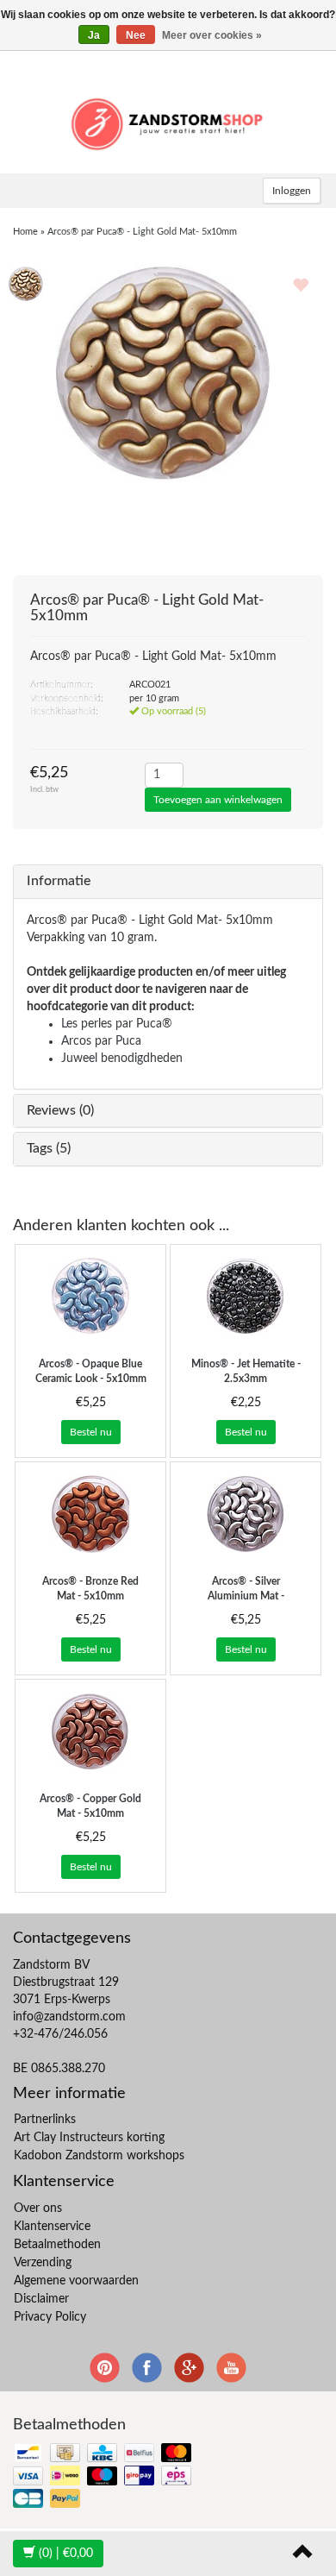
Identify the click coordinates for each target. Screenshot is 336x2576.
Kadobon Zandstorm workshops (99, 2156)
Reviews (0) (60, 1110)
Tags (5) (49, 1148)
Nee (136, 35)
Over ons (38, 2208)
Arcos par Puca (101, 1041)
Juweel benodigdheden (122, 1059)
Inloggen (292, 191)
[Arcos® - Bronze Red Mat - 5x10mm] (90, 1514)
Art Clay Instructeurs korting (89, 2138)
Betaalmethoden (57, 2245)
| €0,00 (66, 2554)
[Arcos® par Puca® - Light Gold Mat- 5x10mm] (26, 283)
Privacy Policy (50, 2317)
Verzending (43, 2263)
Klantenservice (52, 2227)
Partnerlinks (45, 2120)
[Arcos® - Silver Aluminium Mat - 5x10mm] (246, 1514)
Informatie (59, 881)
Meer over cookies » (212, 35)
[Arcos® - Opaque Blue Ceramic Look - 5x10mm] (90, 1297)
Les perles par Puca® (117, 1024)
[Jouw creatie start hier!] (168, 122)
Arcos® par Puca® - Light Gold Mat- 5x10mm (142, 232)
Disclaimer (41, 2299)
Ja (94, 35)
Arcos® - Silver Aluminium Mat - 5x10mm (246, 1596)
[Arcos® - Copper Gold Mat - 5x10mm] (90, 1731)
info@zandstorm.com (69, 2017)
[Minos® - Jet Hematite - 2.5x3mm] (246, 1297)
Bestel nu (91, 1432)
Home (25, 232)
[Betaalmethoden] (104, 2477)
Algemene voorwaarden (76, 2281)
